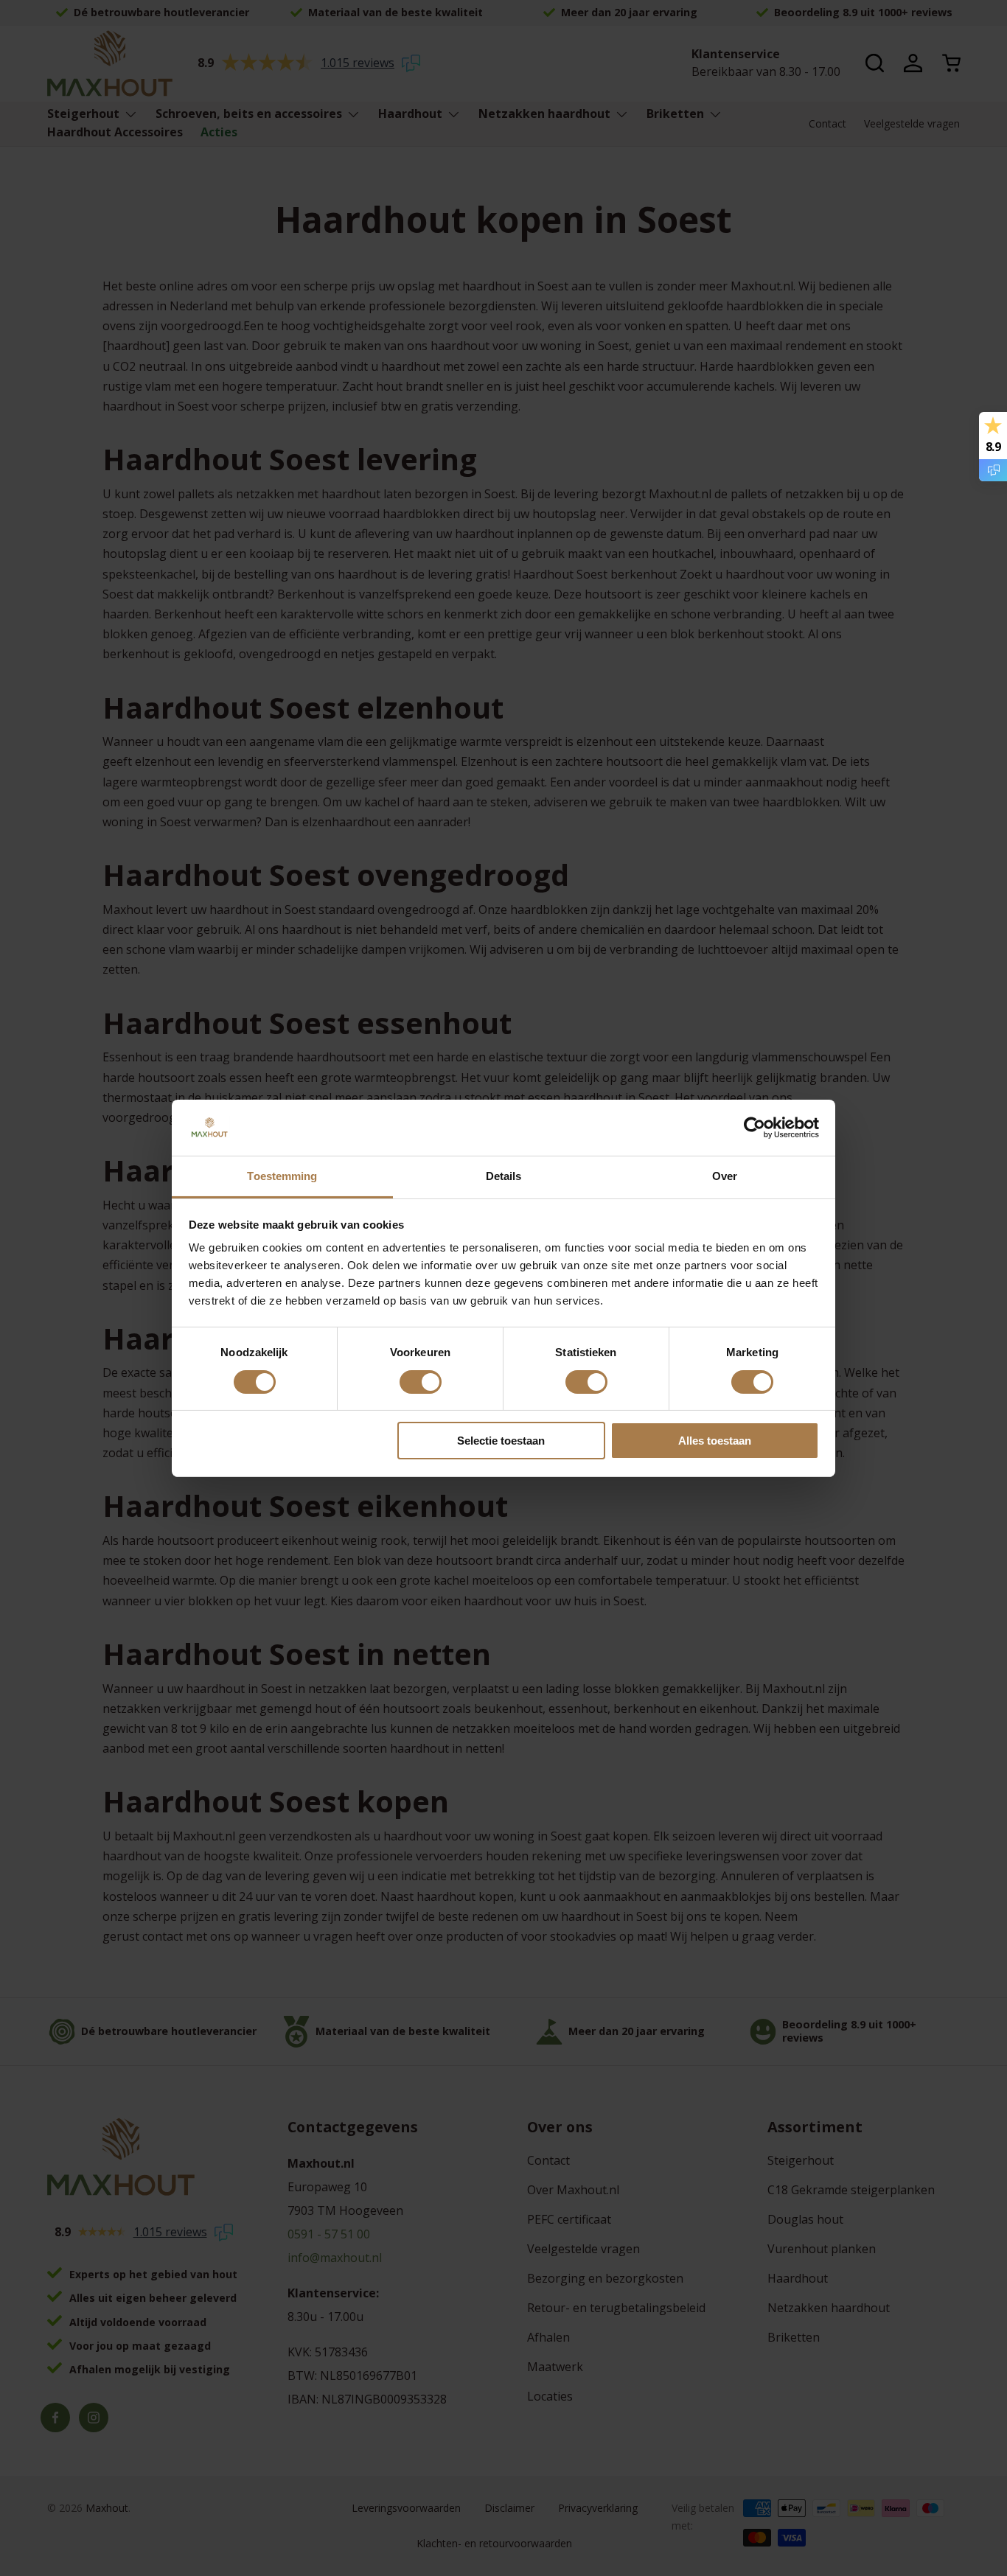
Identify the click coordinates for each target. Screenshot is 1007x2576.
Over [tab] (725, 1176)
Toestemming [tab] (282, 1176)
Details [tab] (504, 1176)
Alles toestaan (715, 1441)
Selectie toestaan (501, 1441)
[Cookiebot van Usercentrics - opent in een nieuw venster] (755, 1128)
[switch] (421, 1382)
